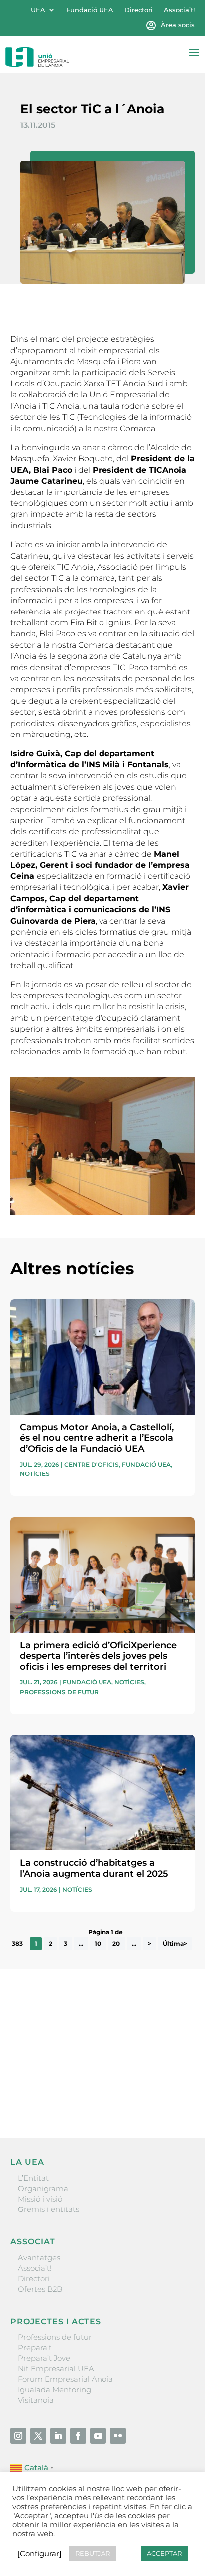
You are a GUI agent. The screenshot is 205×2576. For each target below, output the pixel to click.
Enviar (172, 2096)
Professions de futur (59, 1692)
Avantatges (39, 2258)
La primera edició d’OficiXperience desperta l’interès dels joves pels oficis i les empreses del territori (98, 1656)
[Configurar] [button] (40, 2554)
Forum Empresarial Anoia (65, 2379)
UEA (38, 10)
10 (98, 1943)
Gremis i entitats (49, 2209)
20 (116, 1943)
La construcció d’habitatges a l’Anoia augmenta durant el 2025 (94, 1868)
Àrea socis (178, 25)
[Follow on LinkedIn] (58, 2436)
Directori (139, 10)
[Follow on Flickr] (118, 2436)
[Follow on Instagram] (18, 2436)
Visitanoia (36, 2400)
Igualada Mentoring (54, 2390)
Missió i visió (40, 2199)
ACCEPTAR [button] (164, 2553)
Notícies (35, 1474)
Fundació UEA (90, 10)
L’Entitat (33, 2178)
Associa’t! (179, 10)
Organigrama (43, 2188)
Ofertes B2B (40, 2289)
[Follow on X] (38, 2436)
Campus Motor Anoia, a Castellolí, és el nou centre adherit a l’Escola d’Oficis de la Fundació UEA (97, 1438)
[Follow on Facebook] (78, 2436)
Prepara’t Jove (44, 2358)
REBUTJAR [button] (93, 2553)
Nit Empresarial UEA (56, 2369)
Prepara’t (35, 2348)
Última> (175, 1943)
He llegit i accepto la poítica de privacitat (83, 2079)
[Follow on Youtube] (98, 2436)
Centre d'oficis (92, 1464)
